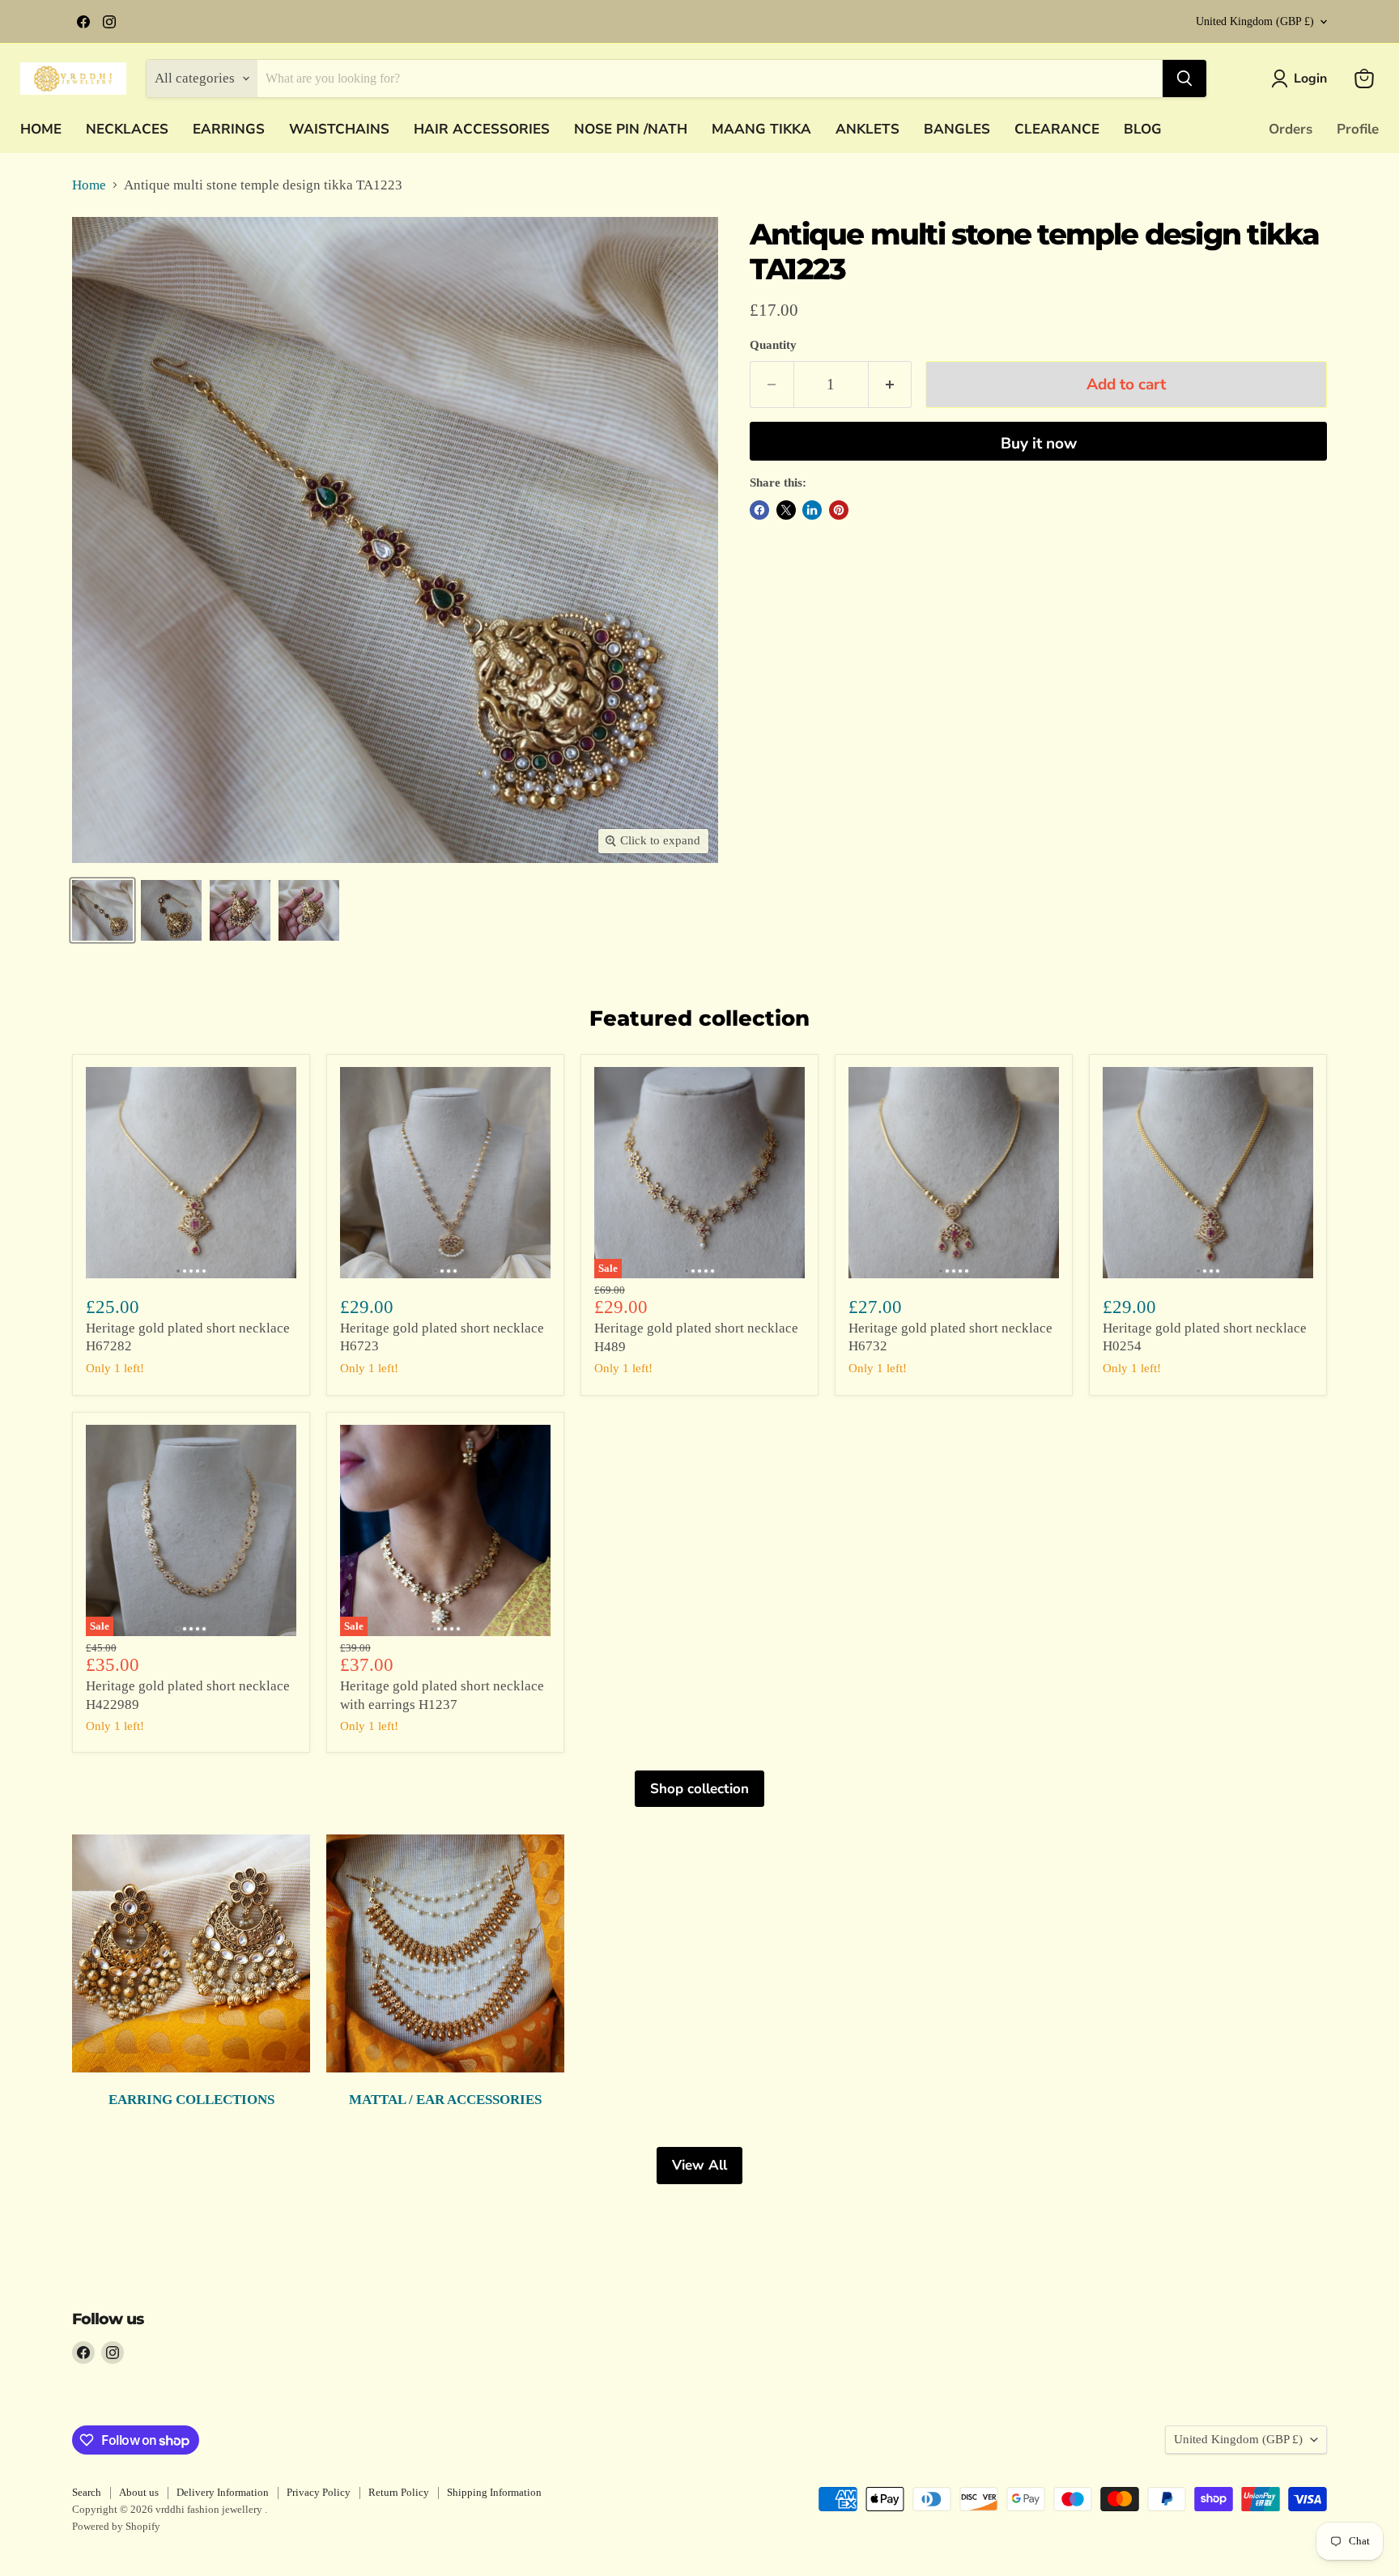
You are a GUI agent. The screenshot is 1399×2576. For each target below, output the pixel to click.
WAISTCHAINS (339, 129)
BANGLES (957, 129)
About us (139, 2492)
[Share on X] (786, 510)
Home (89, 185)
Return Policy (399, 2492)
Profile (1358, 129)
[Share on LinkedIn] (812, 510)
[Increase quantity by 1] (891, 385)
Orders (1291, 129)
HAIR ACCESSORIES (482, 129)
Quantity (773, 345)
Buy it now (1039, 444)
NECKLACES (127, 129)
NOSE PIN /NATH (631, 129)
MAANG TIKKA (761, 129)
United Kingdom (1255, 21)
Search (87, 2492)
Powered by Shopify (116, 2526)
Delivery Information (223, 2492)
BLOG (1143, 129)
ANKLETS (867, 129)
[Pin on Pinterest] (839, 510)
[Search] (1184, 79)
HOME (41, 129)
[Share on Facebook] (759, 510)
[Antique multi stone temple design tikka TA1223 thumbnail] (102, 910)
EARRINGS (229, 129)
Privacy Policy (319, 2492)
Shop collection (699, 1789)
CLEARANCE (1057, 129)
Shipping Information (494, 2492)
